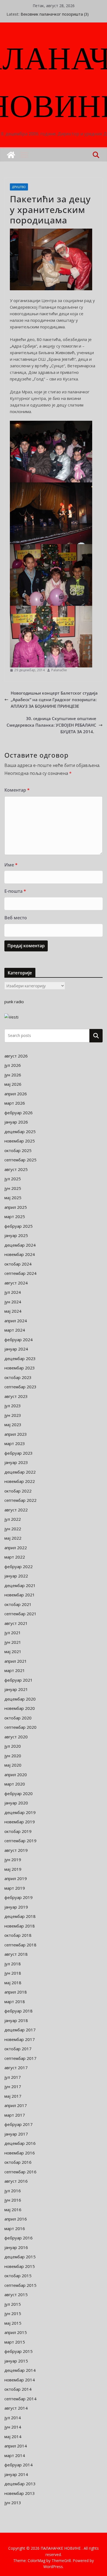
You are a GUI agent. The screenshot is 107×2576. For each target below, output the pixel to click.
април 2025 (16, 1207)
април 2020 (16, 1775)
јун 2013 (13, 2503)
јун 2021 (13, 1642)
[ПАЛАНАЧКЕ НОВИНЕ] (11, 155)
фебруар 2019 (19, 1897)
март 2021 (15, 1670)
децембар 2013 (20, 2484)
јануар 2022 (16, 1576)
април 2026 (16, 1094)
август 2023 (16, 1396)
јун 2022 (13, 1529)
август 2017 (16, 2068)
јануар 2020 (16, 1803)
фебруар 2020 (19, 1793)
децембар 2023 (20, 1358)
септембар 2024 (20, 1273)
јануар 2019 (16, 1907)
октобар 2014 (18, 2389)
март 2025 (15, 1216)
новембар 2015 (20, 2266)
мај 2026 (13, 1084)
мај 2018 (13, 1983)
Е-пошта (15, 891)
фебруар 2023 (19, 1453)
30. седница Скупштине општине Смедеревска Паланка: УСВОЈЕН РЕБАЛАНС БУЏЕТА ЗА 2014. (51, 725)
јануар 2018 (16, 2020)
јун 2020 (13, 1756)
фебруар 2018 (19, 2011)
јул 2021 (13, 1633)
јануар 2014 (16, 2474)
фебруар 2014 (19, 2465)
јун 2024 (13, 1302)
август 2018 (16, 1954)
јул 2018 (13, 1964)
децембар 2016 (20, 2143)
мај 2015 (13, 2323)
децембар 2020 (20, 1699)
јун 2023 (13, 1415)
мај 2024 (13, 1311)
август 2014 (16, 2408)
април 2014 (16, 2446)
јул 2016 (13, 2191)
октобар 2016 (18, 2162)
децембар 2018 (20, 1916)
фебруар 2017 (19, 2124)
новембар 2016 (20, 2153)
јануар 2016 (16, 2247)
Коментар (17, 790)
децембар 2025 (20, 1131)
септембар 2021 (20, 1614)
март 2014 (15, 2455)
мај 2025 (13, 1198)
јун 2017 (13, 2086)
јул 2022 (13, 1519)
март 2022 (15, 1557)
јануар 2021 (16, 1689)
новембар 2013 (20, 2493)
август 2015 (16, 2294)
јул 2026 (13, 1065)
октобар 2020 (18, 1718)
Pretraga (96, 1036)
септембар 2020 (20, 1727)
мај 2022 (13, 1538)
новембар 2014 (20, 2380)
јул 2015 (13, 2304)
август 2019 (16, 1850)
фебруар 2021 (19, 1680)
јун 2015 (13, 2313)
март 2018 (15, 2001)
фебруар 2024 (19, 1340)
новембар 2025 (20, 1141)
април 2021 (16, 1661)
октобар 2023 (18, 1377)
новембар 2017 (20, 2039)
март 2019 (15, 1888)
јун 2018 (13, 1973)
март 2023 (15, 1443)
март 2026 (15, 1103)
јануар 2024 (16, 1349)
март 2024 (15, 1330)
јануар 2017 (16, 2134)
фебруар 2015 (19, 2351)
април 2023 (16, 1434)
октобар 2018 (18, 1935)
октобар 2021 (18, 1604)
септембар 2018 (20, 1945)
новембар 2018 (20, 1926)
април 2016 (16, 2219)
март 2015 (15, 2342)
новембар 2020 (20, 1708)
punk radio (14, 1002)
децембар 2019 (20, 1812)
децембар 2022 (20, 1472)
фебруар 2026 (19, 1113)
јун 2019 (13, 1860)
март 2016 (15, 2228)
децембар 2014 (20, 2370)
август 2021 (16, 1623)
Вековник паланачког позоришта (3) (55, 14)
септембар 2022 (20, 1500)
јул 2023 (13, 1406)
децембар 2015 (20, 2257)
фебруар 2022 (19, 1566)
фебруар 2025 (19, 1226)
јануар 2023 (16, 1462)
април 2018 (16, 1992)
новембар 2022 (20, 1481)
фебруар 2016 (19, 2238)
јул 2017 (13, 2077)
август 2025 (16, 1169)
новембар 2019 (20, 1822)
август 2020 (16, 1737)
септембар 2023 (20, 1387)
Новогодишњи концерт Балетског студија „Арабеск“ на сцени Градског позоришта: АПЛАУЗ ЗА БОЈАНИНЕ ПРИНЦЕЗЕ (54, 700)
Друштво (19, 187)
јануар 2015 (16, 2361)
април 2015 (16, 2332)
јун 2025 (13, 1188)
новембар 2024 (20, 1254)
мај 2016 (13, 2210)
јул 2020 (13, 1746)
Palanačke (59, 670)
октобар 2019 (18, 1831)
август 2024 (16, 1283)
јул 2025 (13, 1179)
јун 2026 (13, 1075)
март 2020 (15, 1784)
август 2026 (16, 1056)
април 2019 (16, 1878)
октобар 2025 (18, 1150)
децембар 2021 (20, 1585)
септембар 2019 (20, 1841)
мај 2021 (13, 1651)
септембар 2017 (20, 2058)
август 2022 (16, 1510)
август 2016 (16, 2181)
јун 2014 (13, 2427)
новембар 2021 (20, 1595)
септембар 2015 (20, 2285)
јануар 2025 (16, 1235)
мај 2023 (13, 1425)
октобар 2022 (18, 1491)
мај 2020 (13, 1765)
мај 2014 (13, 2436)
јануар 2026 (16, 1122)
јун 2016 (13, 2200)
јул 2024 (13, 1292)
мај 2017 (13, 2096)
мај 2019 (13, 1869)
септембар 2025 (20, 1160)
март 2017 (15, 2115)
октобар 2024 (18, 1264)
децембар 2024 (20, 1245)
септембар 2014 (20, 2399)
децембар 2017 (20, 2030)
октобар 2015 (18, 2276)
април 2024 (16, 1321)
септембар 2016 (20, 2172)
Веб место (16, 918)
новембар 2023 (20, 1368)
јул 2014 (13, 2418)
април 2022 (16, 1548)
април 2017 (16, 2105)
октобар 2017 (18, 2049)
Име (11, 865)
